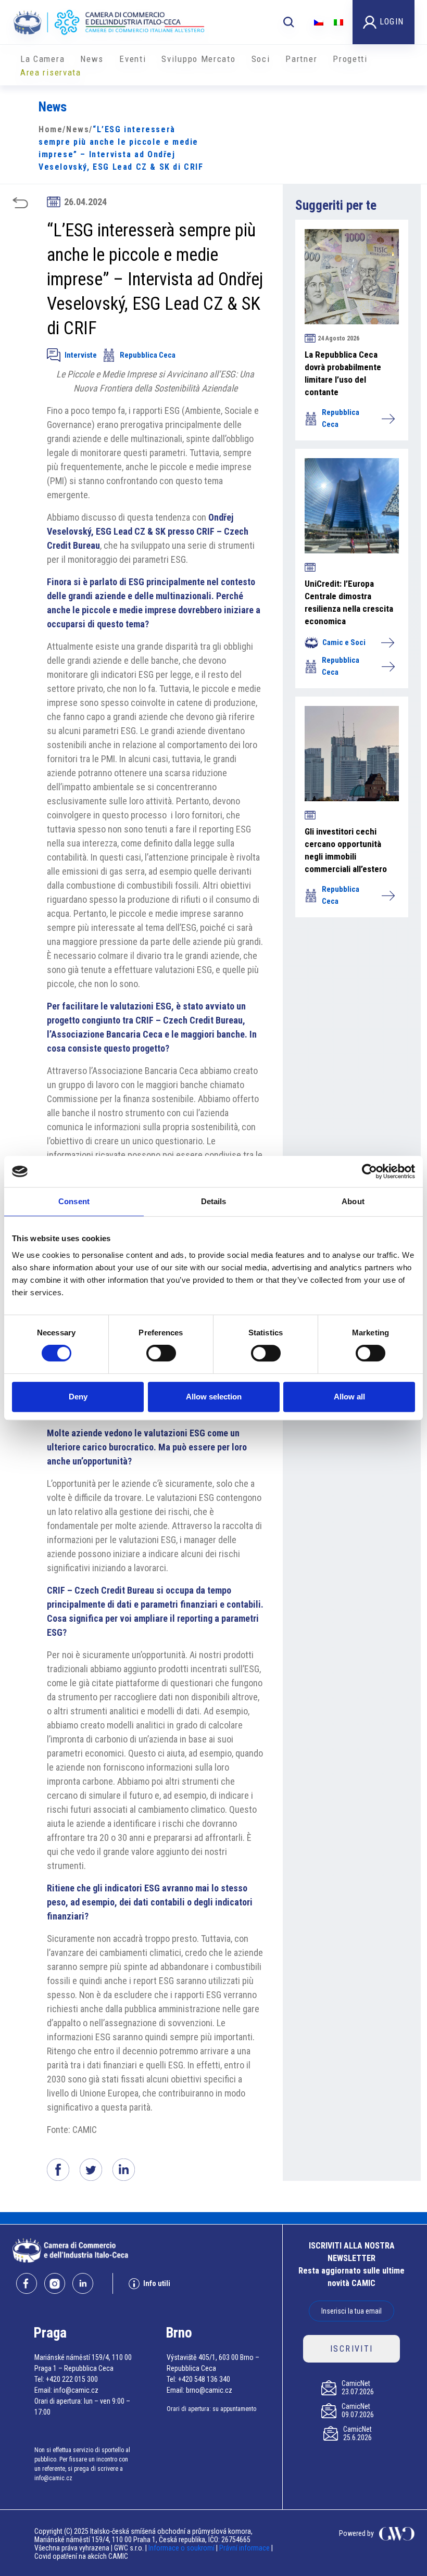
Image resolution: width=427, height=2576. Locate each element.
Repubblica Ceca (148, 355)
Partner (301, 59)
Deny (78, 1397)
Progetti (350, 59)
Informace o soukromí (182, 2548)
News (92, 59)
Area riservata (51, 72)
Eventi (133, 59)
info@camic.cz (76, 2390)
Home (51, 129)
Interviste (81, 355)
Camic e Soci (344, 642)
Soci (261, 59)
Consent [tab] (74, 1201)
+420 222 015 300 (72, 2379)
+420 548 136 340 (204, 2379)
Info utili (157, 2283)
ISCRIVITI (352, 2349)
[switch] (161, 1353)
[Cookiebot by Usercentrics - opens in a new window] (369, 1171)
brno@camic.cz (209, 2390)
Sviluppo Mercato (198, 59)
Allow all (349, 1397)
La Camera (42, 59)
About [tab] (353, 1201)
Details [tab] (214, 1201)
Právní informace (244, 2548)
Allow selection (214, 1397)
